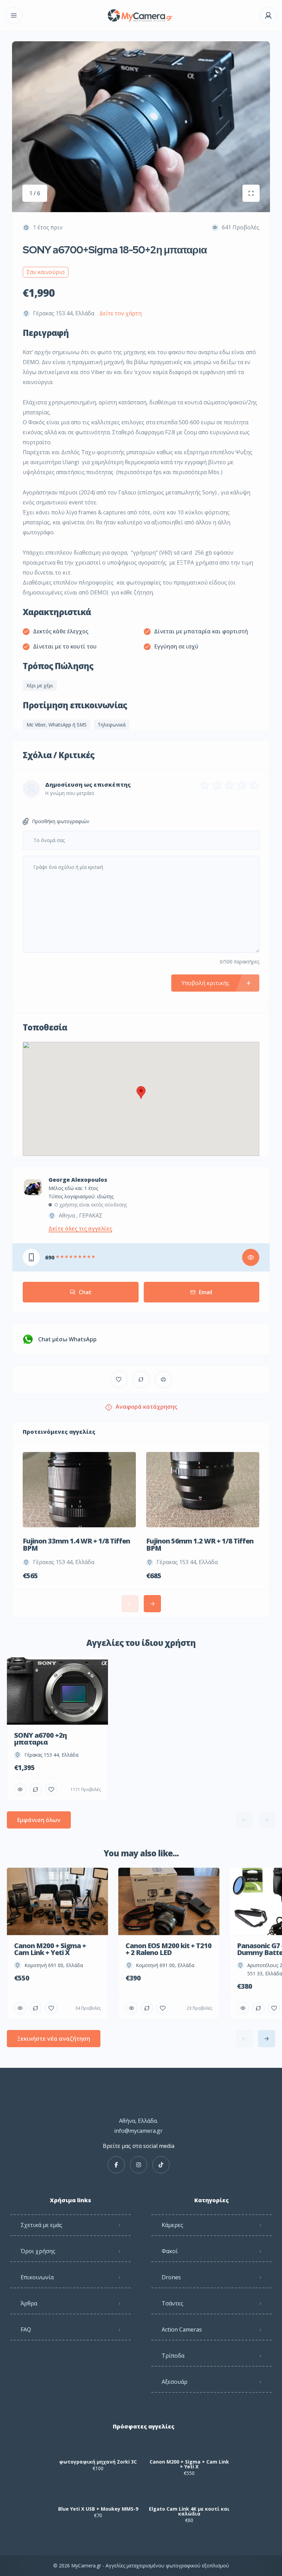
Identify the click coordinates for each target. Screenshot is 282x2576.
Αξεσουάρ (175, 2382)
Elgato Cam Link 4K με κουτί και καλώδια (189, 2511)
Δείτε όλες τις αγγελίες (80, 1229)
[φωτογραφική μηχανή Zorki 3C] (98, 2448)
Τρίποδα (173, 2356)
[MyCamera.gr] (141, 16)
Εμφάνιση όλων (39, 1820)
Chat (85, 1292)
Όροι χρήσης (38, 2251)
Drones (171, 2277)
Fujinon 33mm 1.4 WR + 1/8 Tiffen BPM (76, 1544)
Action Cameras (182, 2329)
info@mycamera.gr (138, 2131)
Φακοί (170, 2251)
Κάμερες (172, 2225)
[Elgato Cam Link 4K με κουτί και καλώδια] (189, 2495)
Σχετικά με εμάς (41, 2225)
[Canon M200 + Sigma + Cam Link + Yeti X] (189, 2448)
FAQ (26, 2329)
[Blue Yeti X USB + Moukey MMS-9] (98, 2495)
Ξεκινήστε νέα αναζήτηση (54, 2039)
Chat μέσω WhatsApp (67, 1339)
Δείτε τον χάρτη (121, 313)
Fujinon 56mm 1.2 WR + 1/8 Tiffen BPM (200, 1544)
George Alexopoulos (78, 1180)
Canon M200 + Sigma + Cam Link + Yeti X (189, 2464)
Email (205, 1292)
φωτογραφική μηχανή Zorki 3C (98, 2462)
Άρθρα (29, 2303)
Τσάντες (172, 2303)
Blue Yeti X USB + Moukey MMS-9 (98, 2509)
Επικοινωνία (37, 2277)
